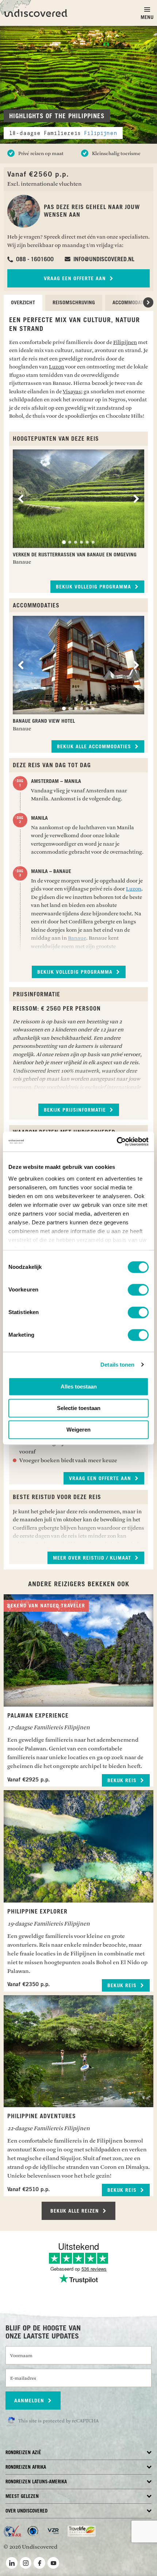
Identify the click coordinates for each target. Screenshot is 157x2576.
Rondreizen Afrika (26, 2467)
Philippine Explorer (37, 1912)
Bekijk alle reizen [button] (76, 2211)
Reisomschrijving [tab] (74, 303)
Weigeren (78, 1430)
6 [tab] (93, 542)
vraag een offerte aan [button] (76, 279)
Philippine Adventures (42, 2116)
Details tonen (117, 1365)
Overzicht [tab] (23, 303)
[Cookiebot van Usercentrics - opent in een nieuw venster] (117, 1142)
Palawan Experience (38, 1716)
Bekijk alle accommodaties (95, 747)
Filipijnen (101, 133)
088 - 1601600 (34, 259)
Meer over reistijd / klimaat (93, 1558)
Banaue (77, 938)
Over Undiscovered (26, 2511)
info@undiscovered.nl (103, 259)
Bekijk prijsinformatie (76, 1110)
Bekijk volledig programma (94, 587)
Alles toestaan (79, 1387)
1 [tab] (64, 542)
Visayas (72, 392)
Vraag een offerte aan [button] (101, 1479)
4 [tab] (81, 542)
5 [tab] (87, 542)
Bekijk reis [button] (123, 1781)
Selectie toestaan (79, 1408)
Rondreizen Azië (23, 2453)
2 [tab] (70, 542)
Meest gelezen (22, 2497)
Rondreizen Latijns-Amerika (36, 2482)
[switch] (138, 1290)
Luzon (57, 367)
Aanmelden (30, 2401)
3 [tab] (76, 542)
